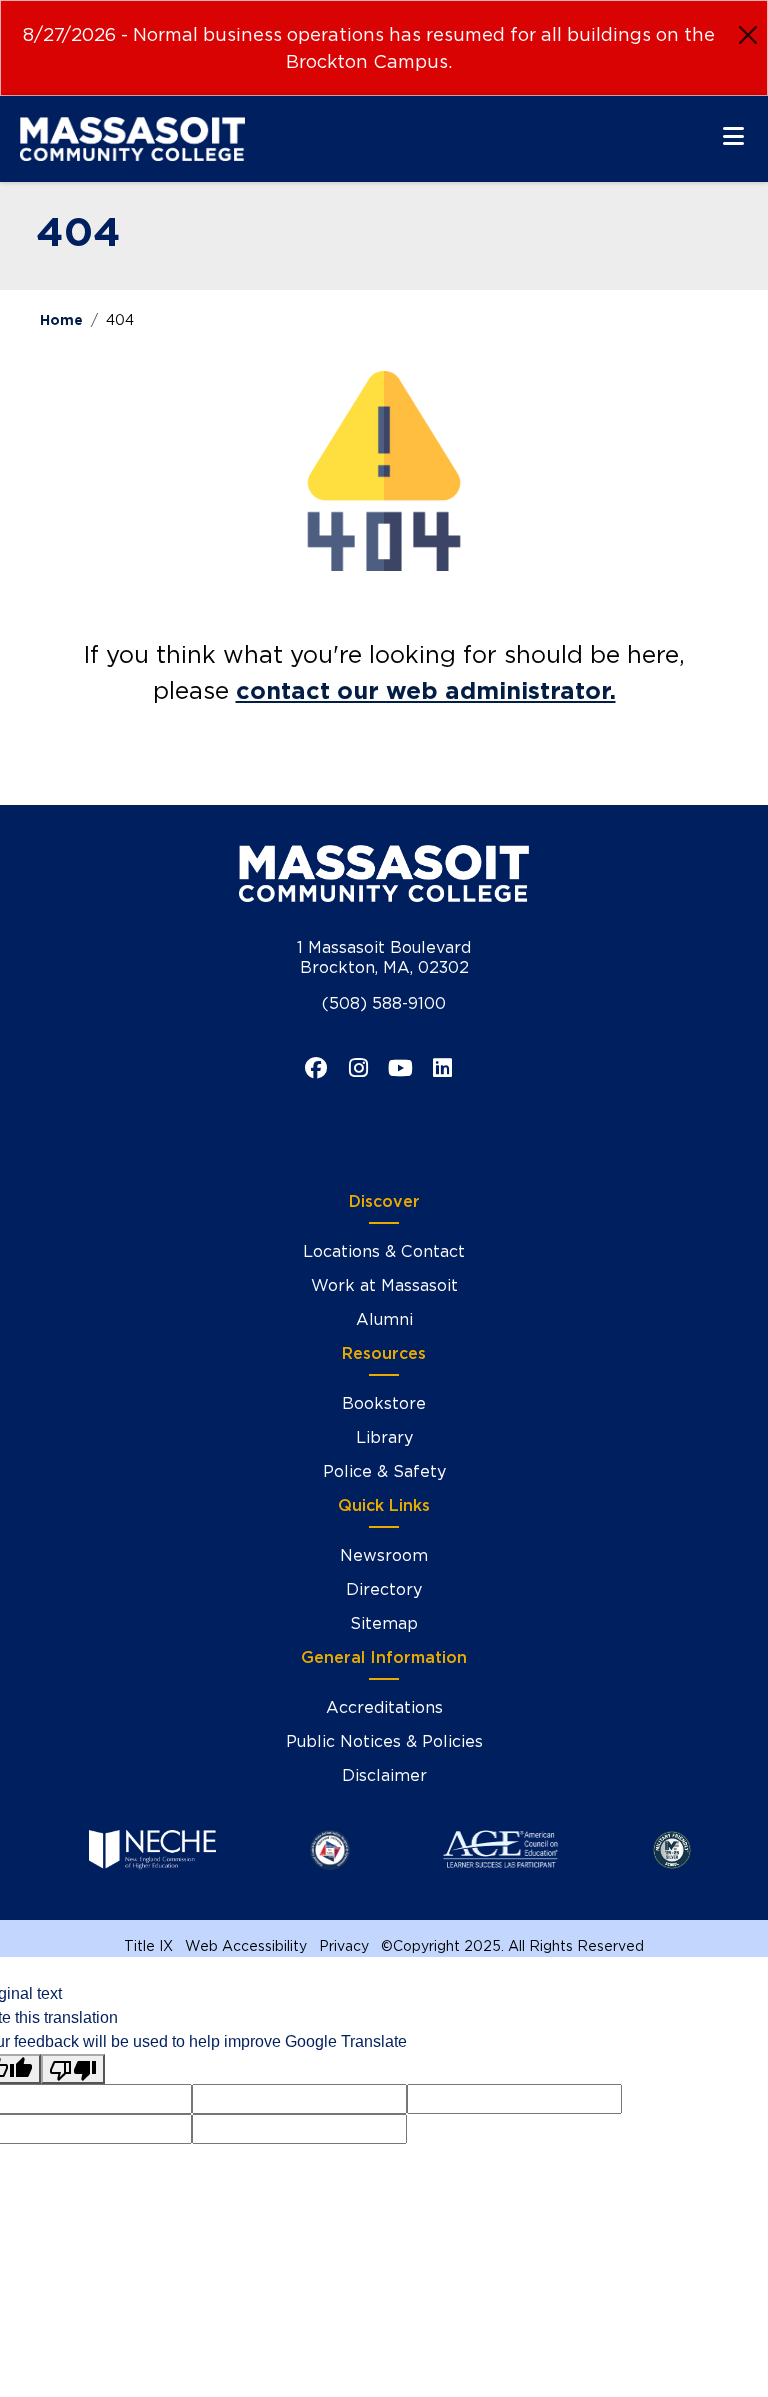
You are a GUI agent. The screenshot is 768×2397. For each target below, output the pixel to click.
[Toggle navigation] (733, 136)
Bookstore (384, 1403)
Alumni (384, 1319)
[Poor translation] (73, 2069)
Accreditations (384, 1707)
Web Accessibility (246, 1946)
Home (61, 320)
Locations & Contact (384, 1251)
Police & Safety (384, 1471)
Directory (384, 1589)
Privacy (344, 1946)
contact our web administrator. (426, 690)
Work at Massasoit (384, 1285)
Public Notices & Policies (384, 1741)
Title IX (148, 1946)
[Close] (748, 35)
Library (384, 1437)
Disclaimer (384, 1775)
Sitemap (384, 1623)
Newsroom (384, 1555)
